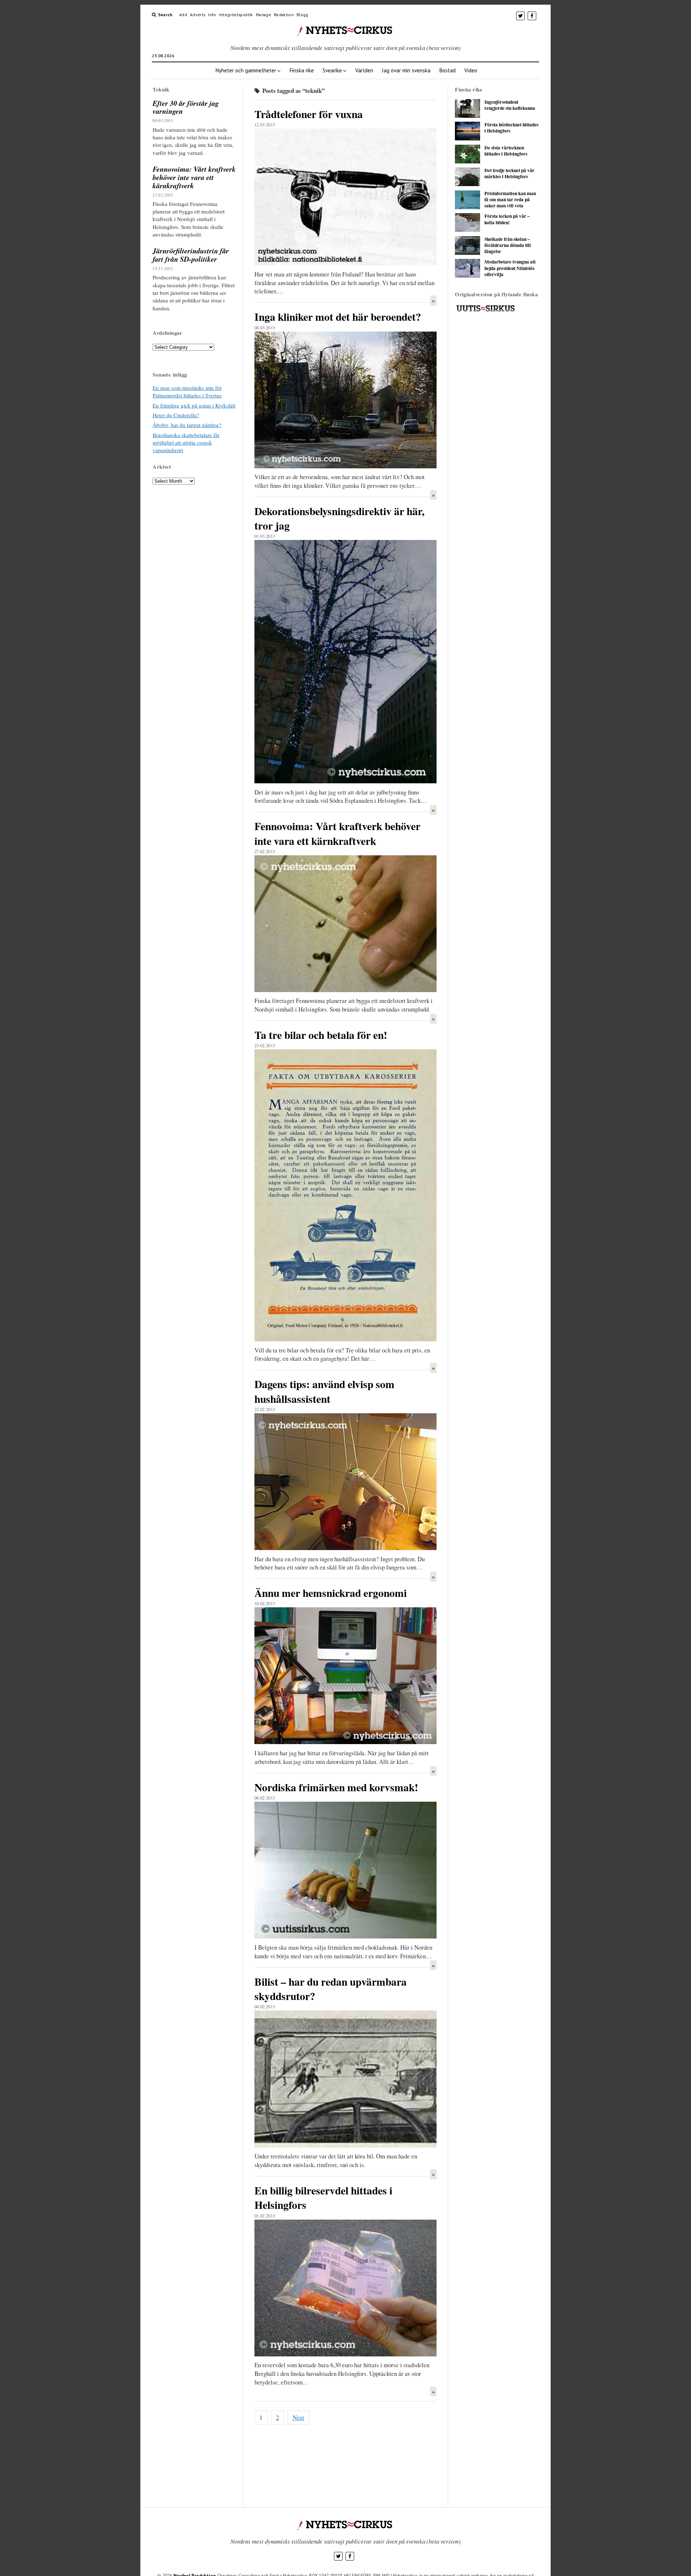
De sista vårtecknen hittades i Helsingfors (506, 151)
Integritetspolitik (236, 15)
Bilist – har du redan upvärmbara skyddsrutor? (331, 1989)
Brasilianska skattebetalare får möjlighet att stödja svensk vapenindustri (186, 443)
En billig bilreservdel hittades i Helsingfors (323, 2197)
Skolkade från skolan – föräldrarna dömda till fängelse (508, 246)
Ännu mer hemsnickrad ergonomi (331, 1593)
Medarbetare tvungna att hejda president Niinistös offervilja (510, 268)
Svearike (332, 70)
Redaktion (284, 15)
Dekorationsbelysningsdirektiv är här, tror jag (339, 518)
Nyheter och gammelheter (246, 70)
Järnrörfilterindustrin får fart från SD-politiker (191, 255)
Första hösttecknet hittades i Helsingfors (511, 128)
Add (183, 15)
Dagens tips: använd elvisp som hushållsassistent (324, 1391)
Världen (364, 70)
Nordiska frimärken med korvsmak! (336, 1787)
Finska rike (302, 70)
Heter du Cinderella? (176, 415)
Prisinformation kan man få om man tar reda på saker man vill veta (510, 200)
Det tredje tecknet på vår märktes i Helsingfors (509, 174)
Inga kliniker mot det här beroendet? (338, 317)
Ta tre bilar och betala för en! (321, 1035)
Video (471, 70)
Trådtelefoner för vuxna (309, 114)
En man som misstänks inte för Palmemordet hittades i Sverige (187, 391)
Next (298, 2417)
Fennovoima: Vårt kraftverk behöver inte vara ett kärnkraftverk (194, 177)
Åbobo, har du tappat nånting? (187, 425)
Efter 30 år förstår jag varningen (186, 107)
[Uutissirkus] (485, 310)
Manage (263, 15)
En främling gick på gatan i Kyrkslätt (194, 405)
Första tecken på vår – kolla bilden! (507, 219)
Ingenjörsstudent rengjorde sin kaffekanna (510, 105)
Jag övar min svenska (406, 70)
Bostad (447, 70)
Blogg (302, 15)
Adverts (198, 15)
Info (212, 15)
